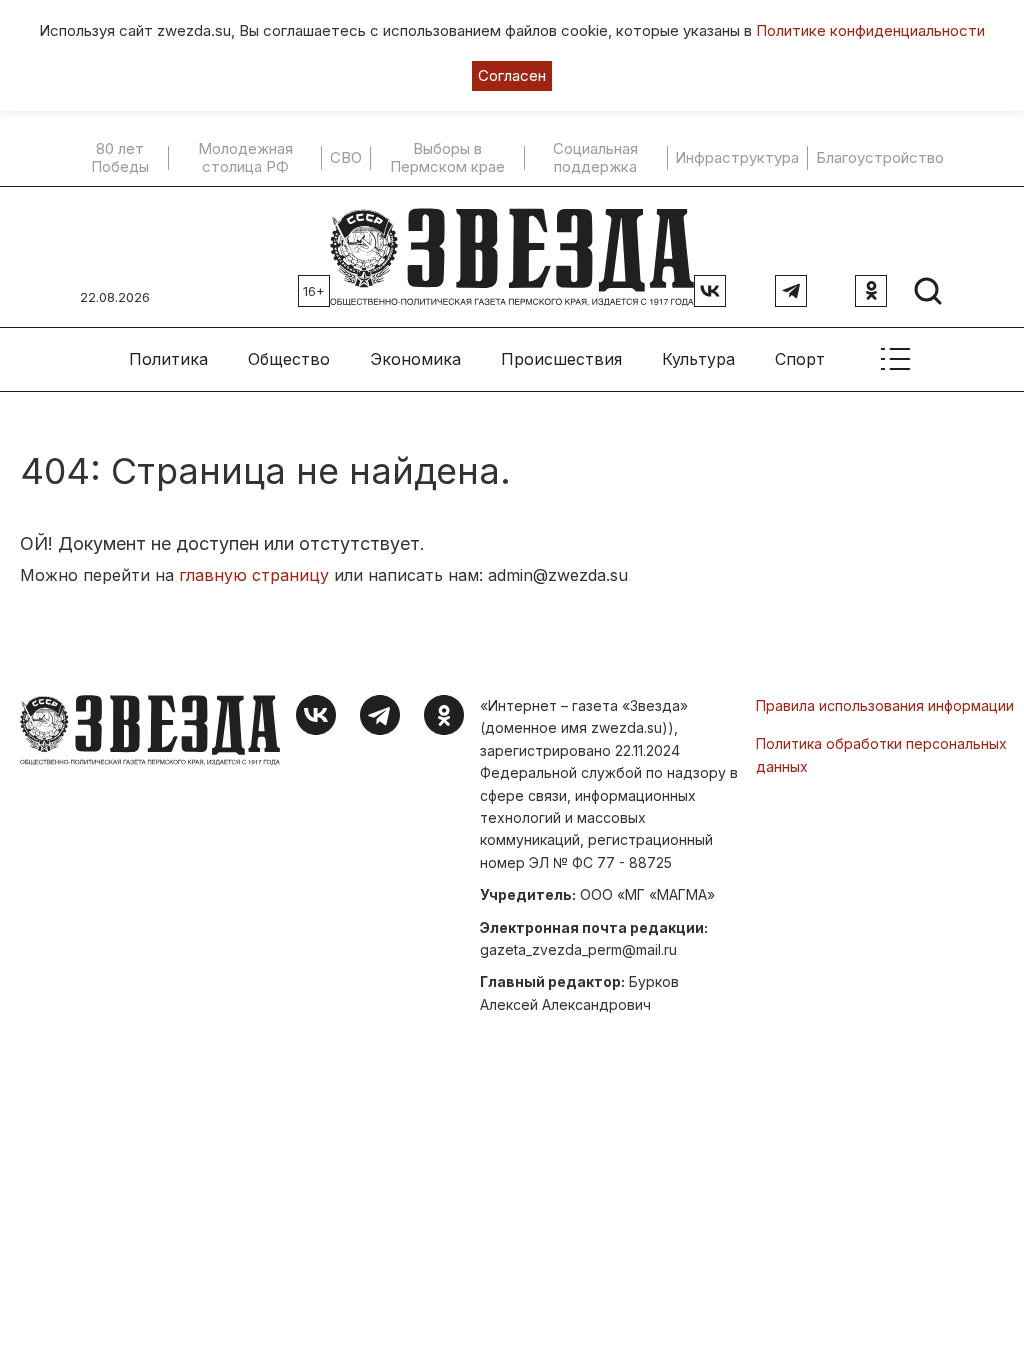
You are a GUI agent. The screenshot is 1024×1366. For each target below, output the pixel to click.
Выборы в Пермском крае (447, 158)
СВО (346, 158)
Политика (168, 359)
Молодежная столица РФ (245, 158)
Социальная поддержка (595, 158)
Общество (289, 359)
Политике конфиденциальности (870, 30)
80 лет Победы (120, 158)
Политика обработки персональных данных (881, 754)
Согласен (512, 75)
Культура (698, 359)
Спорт (800, 359)
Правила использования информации (885, 705)
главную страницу (254, 575)
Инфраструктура (737, 158)
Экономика (415, 359)
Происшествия (561, 359)
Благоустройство (880, 158)
